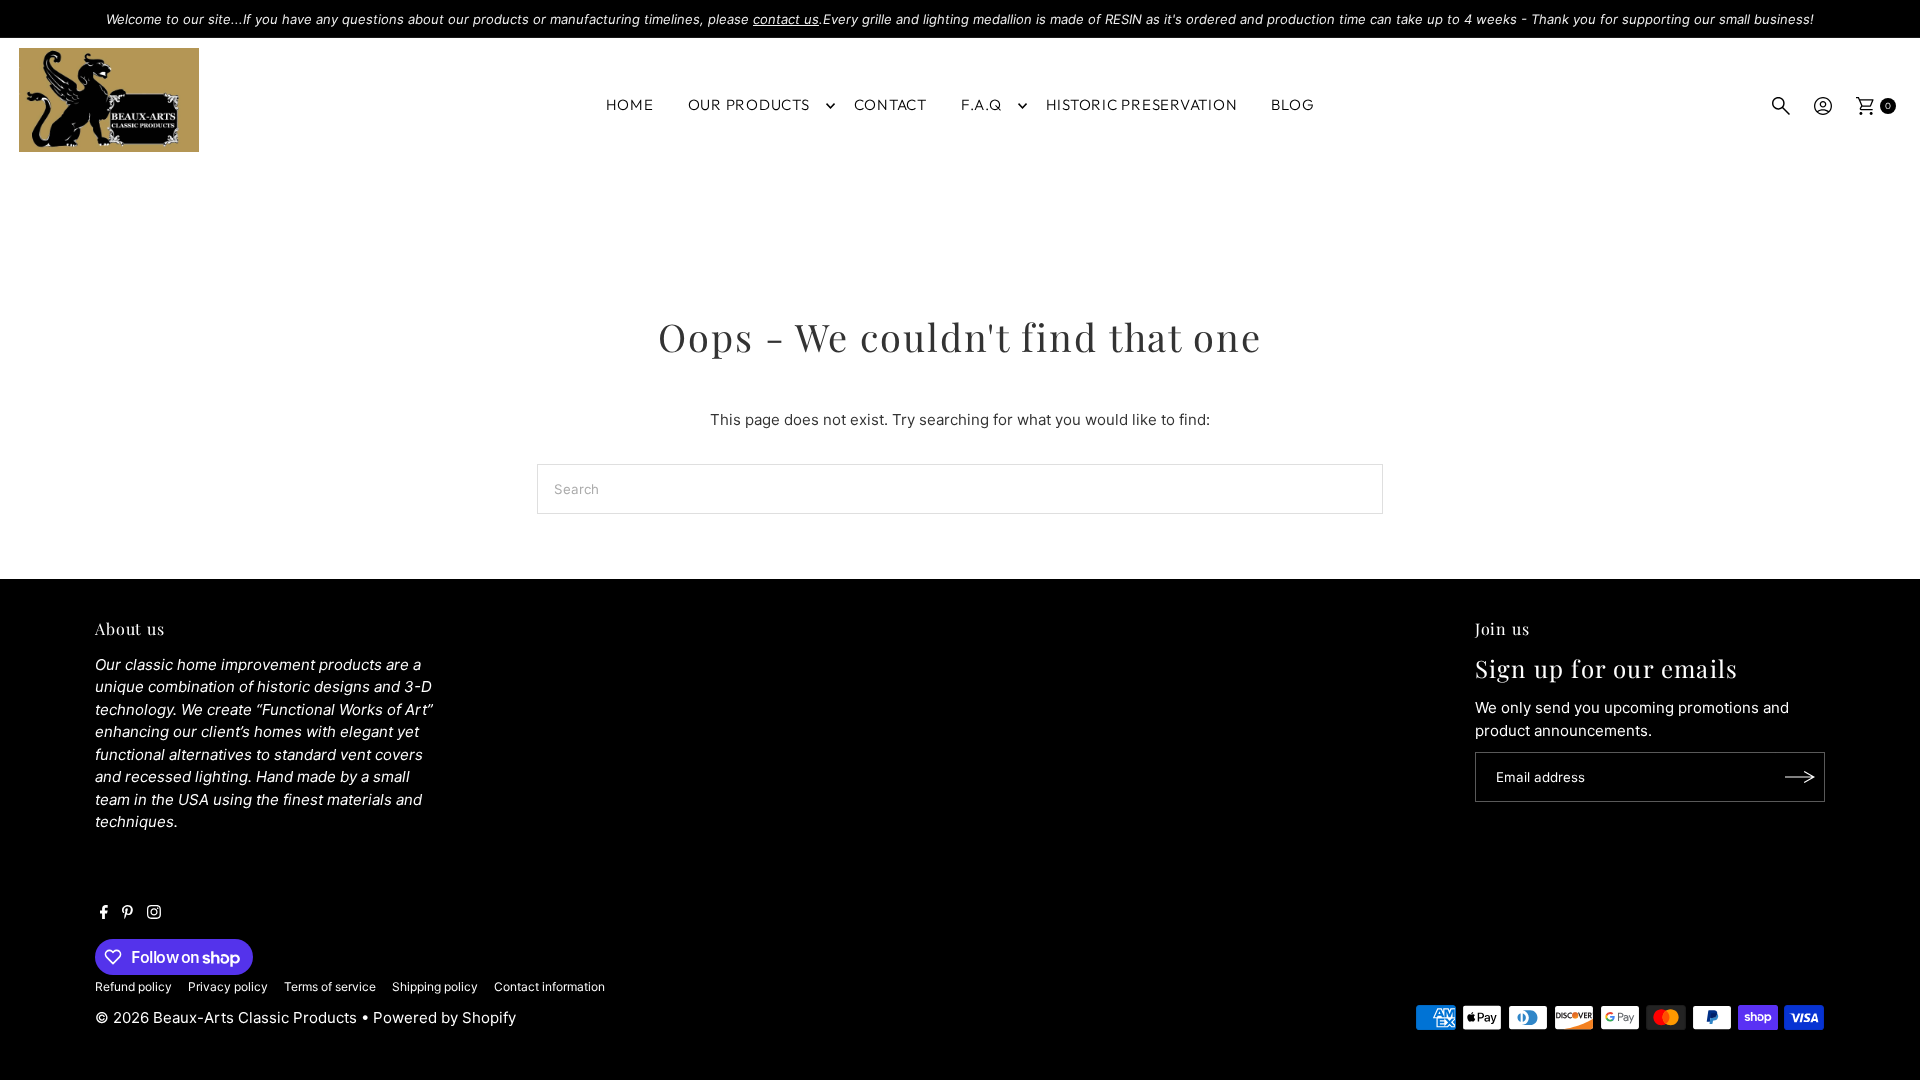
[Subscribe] (1800, 777)
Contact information (549, 986)
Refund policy (133, 986)
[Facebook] (104, 914)
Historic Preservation (1142, 104)
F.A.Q (981, 104)
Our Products (749, 104)
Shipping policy (435, 986)
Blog (1292, 104)
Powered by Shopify (444, 1017)
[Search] (1781, 106)
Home (630, 104)
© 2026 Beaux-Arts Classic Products (228, 1017)
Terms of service (330, 986)
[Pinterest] (127, 914)
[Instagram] (154, 914)
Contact (890, 104)
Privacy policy (228, 986)
